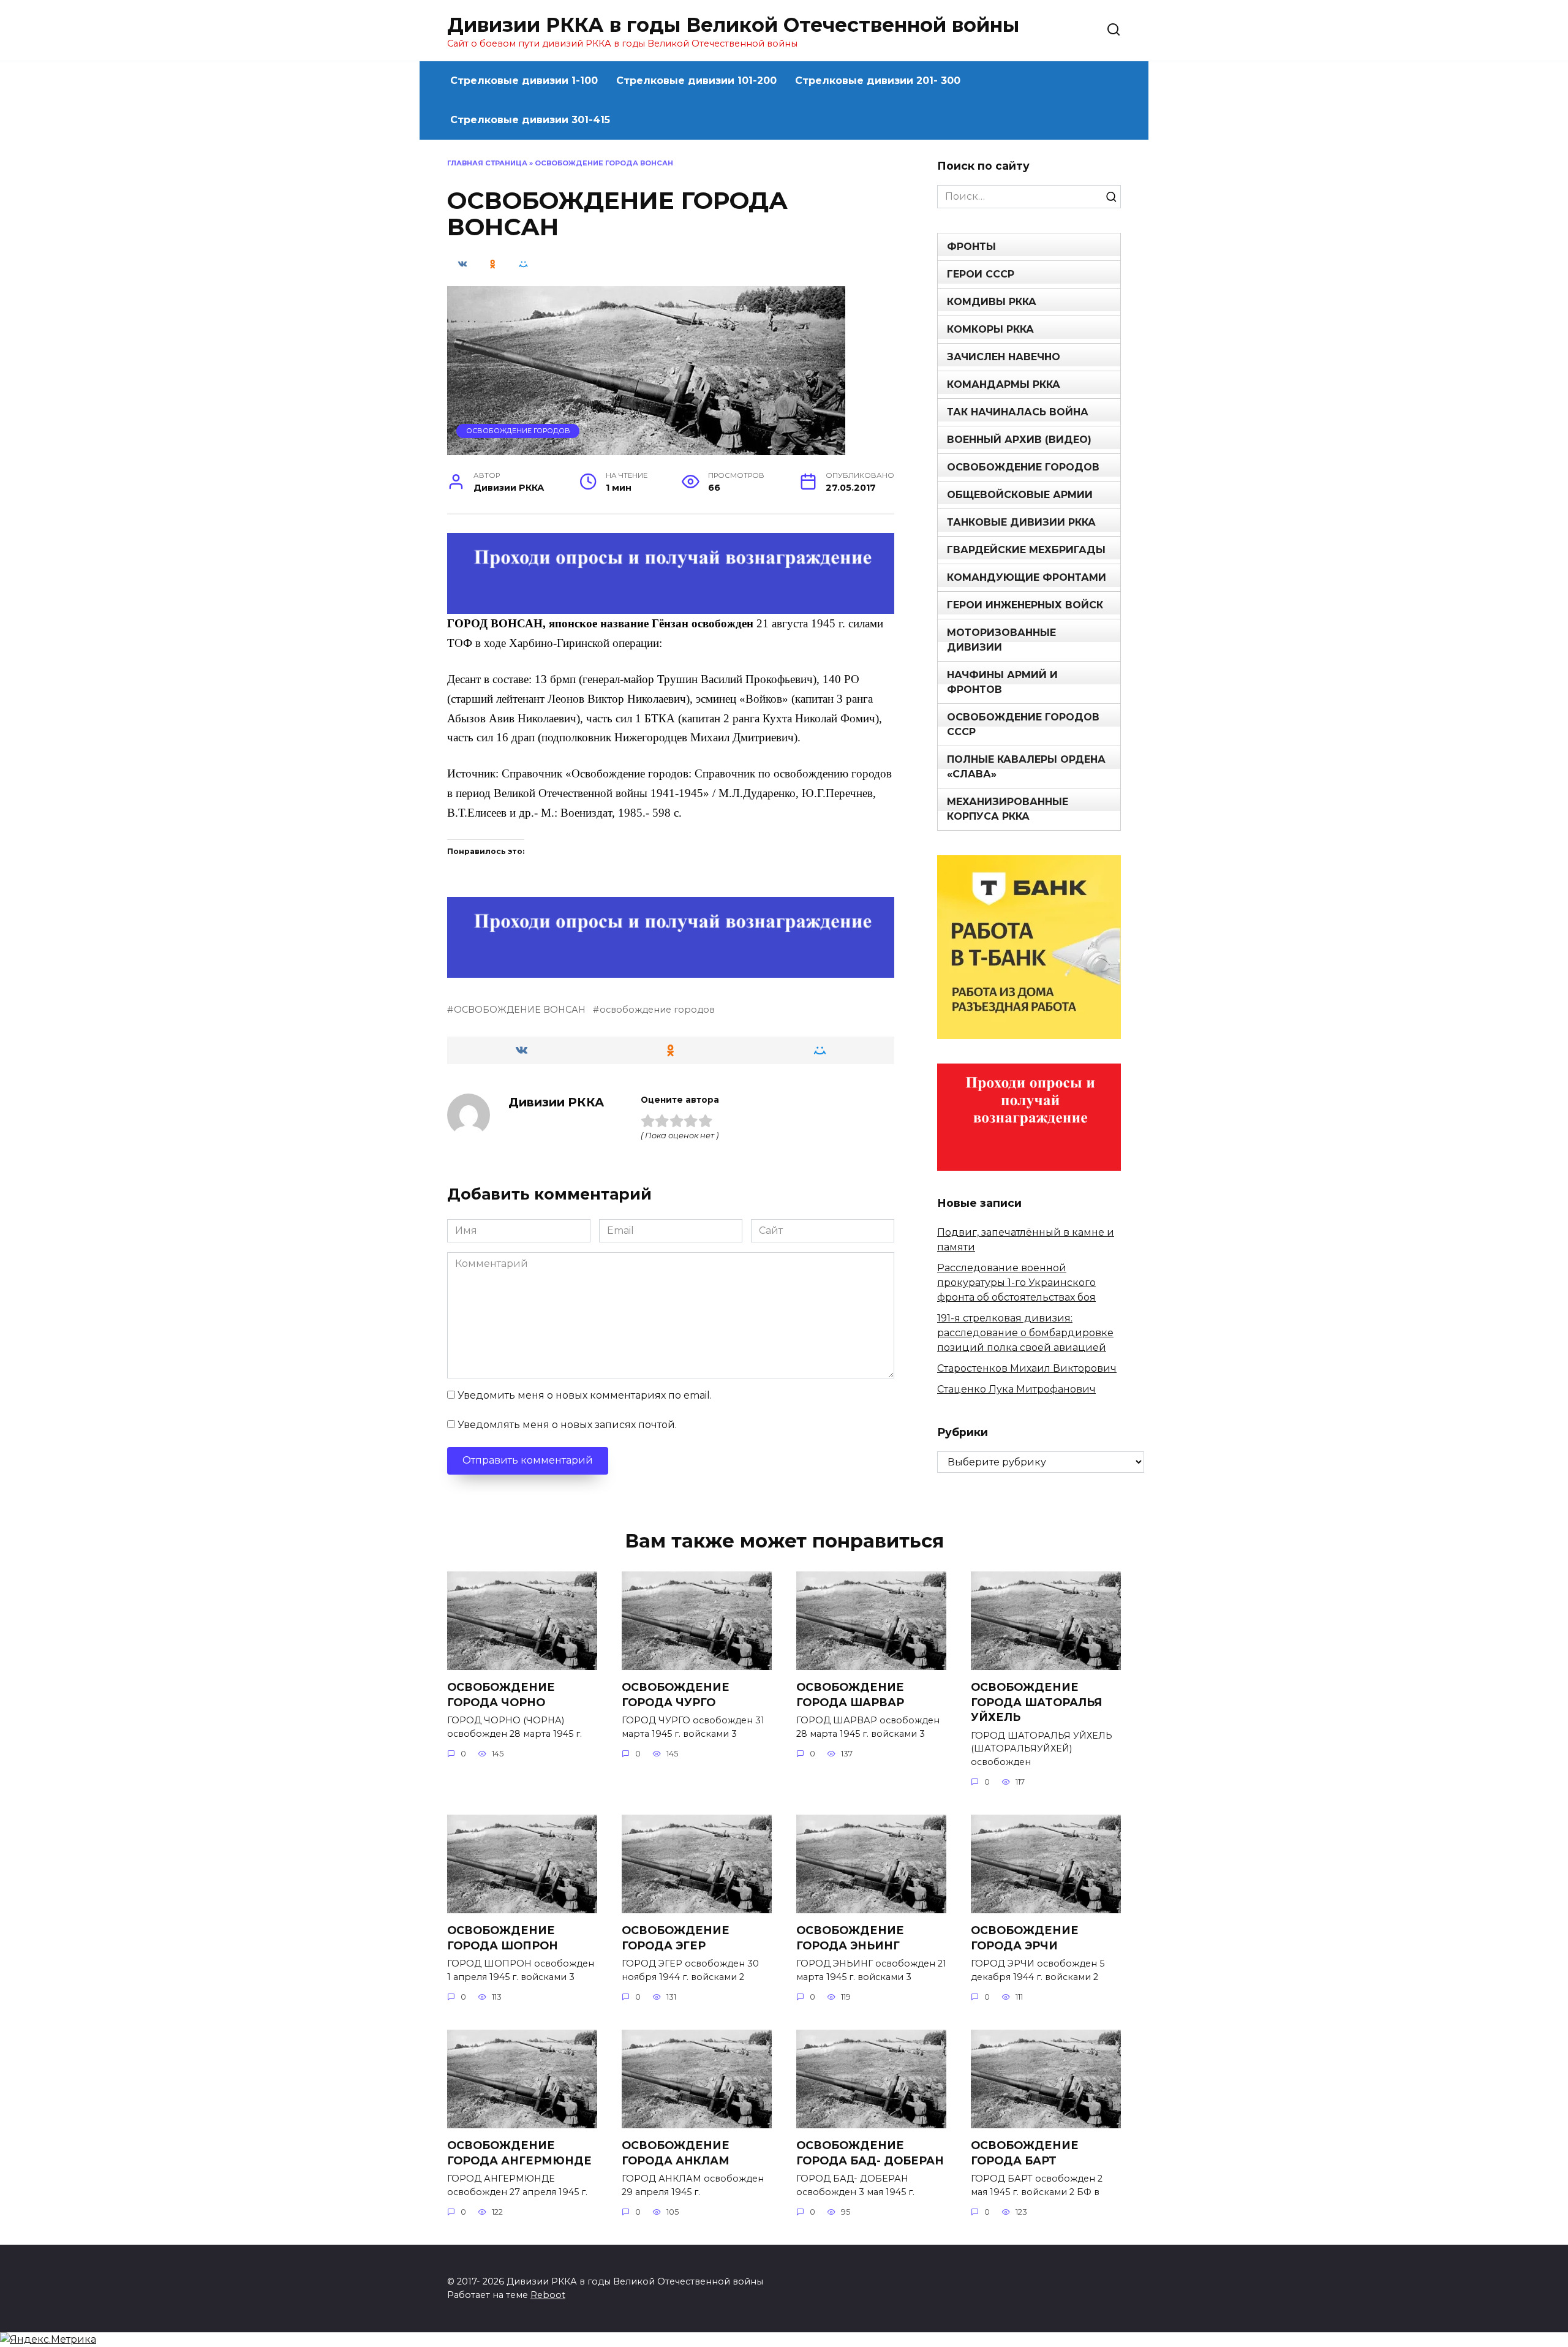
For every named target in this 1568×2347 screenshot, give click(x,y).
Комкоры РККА (990, 329)
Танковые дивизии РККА (1021, 522)
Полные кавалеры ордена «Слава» (1026, 767)
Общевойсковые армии (1020, 495)
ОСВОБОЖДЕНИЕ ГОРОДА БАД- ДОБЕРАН (870, 2153)
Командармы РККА (1004, 384)
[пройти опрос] (671, 606)
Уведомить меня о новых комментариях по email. (585, 1395)
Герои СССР (981, 274)
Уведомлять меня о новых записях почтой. (567, 1425)
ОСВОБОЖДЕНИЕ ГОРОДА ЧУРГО (676, 1695)
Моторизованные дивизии (1001, 640)
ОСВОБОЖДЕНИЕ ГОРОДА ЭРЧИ (1025, 1938)
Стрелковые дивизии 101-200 (696, 81)
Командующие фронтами (1027, 577)
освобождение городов (657, 1010)
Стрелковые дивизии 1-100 (524, 81)
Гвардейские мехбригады (1026, 550)
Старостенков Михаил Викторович (1027, 1368)
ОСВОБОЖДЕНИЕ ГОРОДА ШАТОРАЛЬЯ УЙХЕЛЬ (1036, 1702)
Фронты (971, 247)
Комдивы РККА (992, 302)
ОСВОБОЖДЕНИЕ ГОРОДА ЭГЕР (676, 1938)
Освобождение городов (518, 431)
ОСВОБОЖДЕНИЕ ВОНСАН (520, 1010)
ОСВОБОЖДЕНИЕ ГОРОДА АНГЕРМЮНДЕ (519, 2153)
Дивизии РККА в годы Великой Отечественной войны (733, 25)
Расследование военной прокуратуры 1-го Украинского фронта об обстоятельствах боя (1016, 1283)
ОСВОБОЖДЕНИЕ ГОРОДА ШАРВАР (850, 1695)
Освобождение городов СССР (1023, 724)
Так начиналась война (1018, 412)
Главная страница (487, 163)
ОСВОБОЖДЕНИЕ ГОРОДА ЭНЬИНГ (850, 1938)
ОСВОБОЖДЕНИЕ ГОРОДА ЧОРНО (501, 1695)
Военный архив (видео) (1019, 440)
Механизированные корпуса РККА (1008, 809)
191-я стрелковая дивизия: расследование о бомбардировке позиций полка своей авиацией (1025, 1333)
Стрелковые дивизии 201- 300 (878, 81)
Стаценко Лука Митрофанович (1016, 1389)
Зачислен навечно (1004, 357)
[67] (671, 969)
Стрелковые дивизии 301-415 (530, 120)
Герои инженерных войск (1025, 605)
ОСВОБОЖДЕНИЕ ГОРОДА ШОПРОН (503, 1938)
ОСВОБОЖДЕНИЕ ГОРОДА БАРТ (1025, 2153)
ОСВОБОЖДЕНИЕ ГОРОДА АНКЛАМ (676, 2153)
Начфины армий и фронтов (1002, 682)
